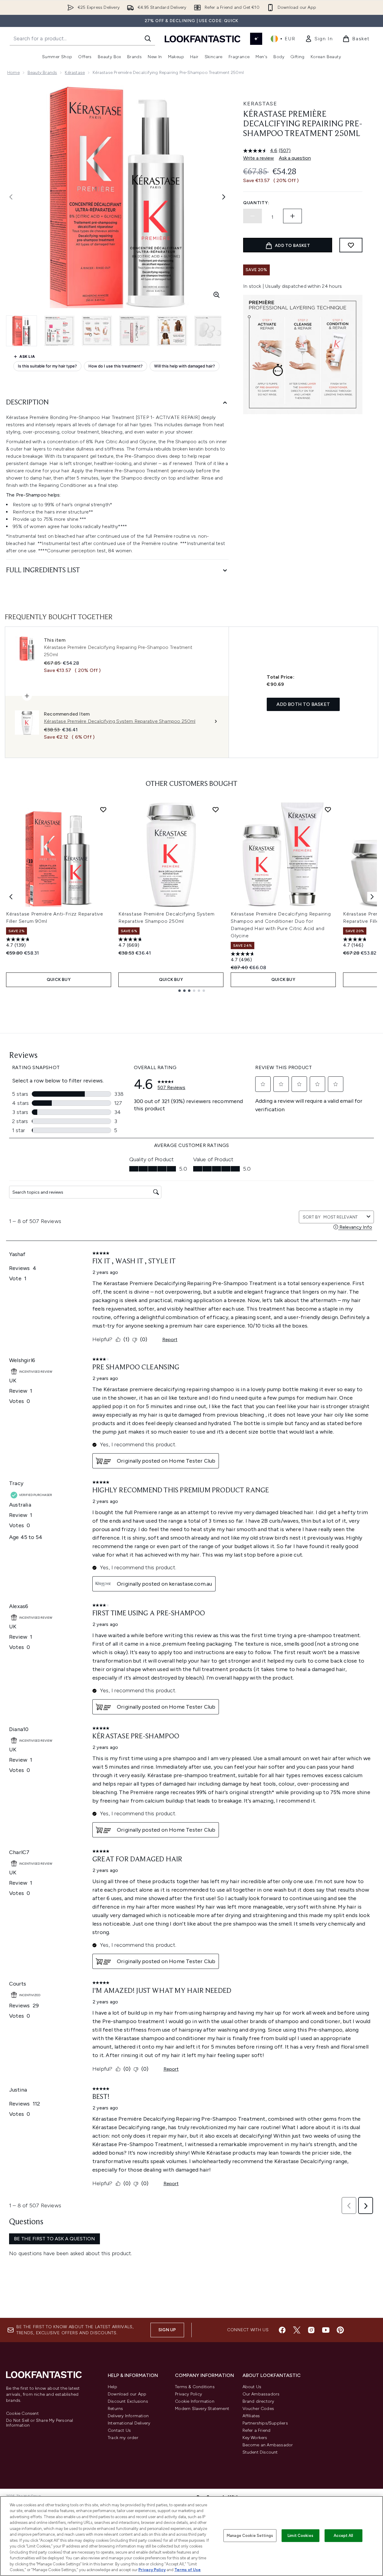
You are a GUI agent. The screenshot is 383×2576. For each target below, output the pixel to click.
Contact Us (119, 2430)
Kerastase (260, 104)
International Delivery (129, 2423)
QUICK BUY (59, 980)
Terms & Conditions (195, 2387)
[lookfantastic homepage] (203, 39)
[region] (191, 2536)
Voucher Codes (258, 2409)
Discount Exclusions (128, 2401)
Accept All (343, 2536)
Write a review (259, 158)
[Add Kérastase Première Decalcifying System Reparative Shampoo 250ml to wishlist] (216, 809)
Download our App (127, 2394)
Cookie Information (195, 2401)
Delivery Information (128, 2416)
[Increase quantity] (292, 216)
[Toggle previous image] (11, 197)
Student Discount (260, 2452)
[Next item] (372, 897)
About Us (252, 2387)
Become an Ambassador (268, 2445)
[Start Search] (148, 38)
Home (13, 73)
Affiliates (251, 2416)
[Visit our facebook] (282, 2330)
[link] (319, 39)
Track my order (123, 2438)
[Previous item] (11, 897)
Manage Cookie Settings (250, 2536)
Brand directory (258, 2401)
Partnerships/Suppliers (265, 2423)
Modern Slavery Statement (202, 2409)
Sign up (167, 2330)
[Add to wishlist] (351, 245)
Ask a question (295, 158)
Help (112, 2387)
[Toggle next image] (224, 197)
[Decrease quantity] (253, 216)
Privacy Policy (188, 2394)
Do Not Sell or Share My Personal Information (40, 2423)
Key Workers (255, 2438)
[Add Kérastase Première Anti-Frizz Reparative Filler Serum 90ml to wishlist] (103, 809)
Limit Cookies (300, 2536)
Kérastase (75, 73)
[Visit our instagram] (311, 2330)
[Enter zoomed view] (216, 295)
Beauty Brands (42, 73)
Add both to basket (303, 704)
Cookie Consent (22, 2414)
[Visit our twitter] (297, 2330)
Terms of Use (188, 2570)
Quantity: (256, 203)
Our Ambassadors (261, 2394)
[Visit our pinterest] (340, 2330)
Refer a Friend (257, 2430)
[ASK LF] (256, 39)
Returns (115, 2409)
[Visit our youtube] (326, 2330)
